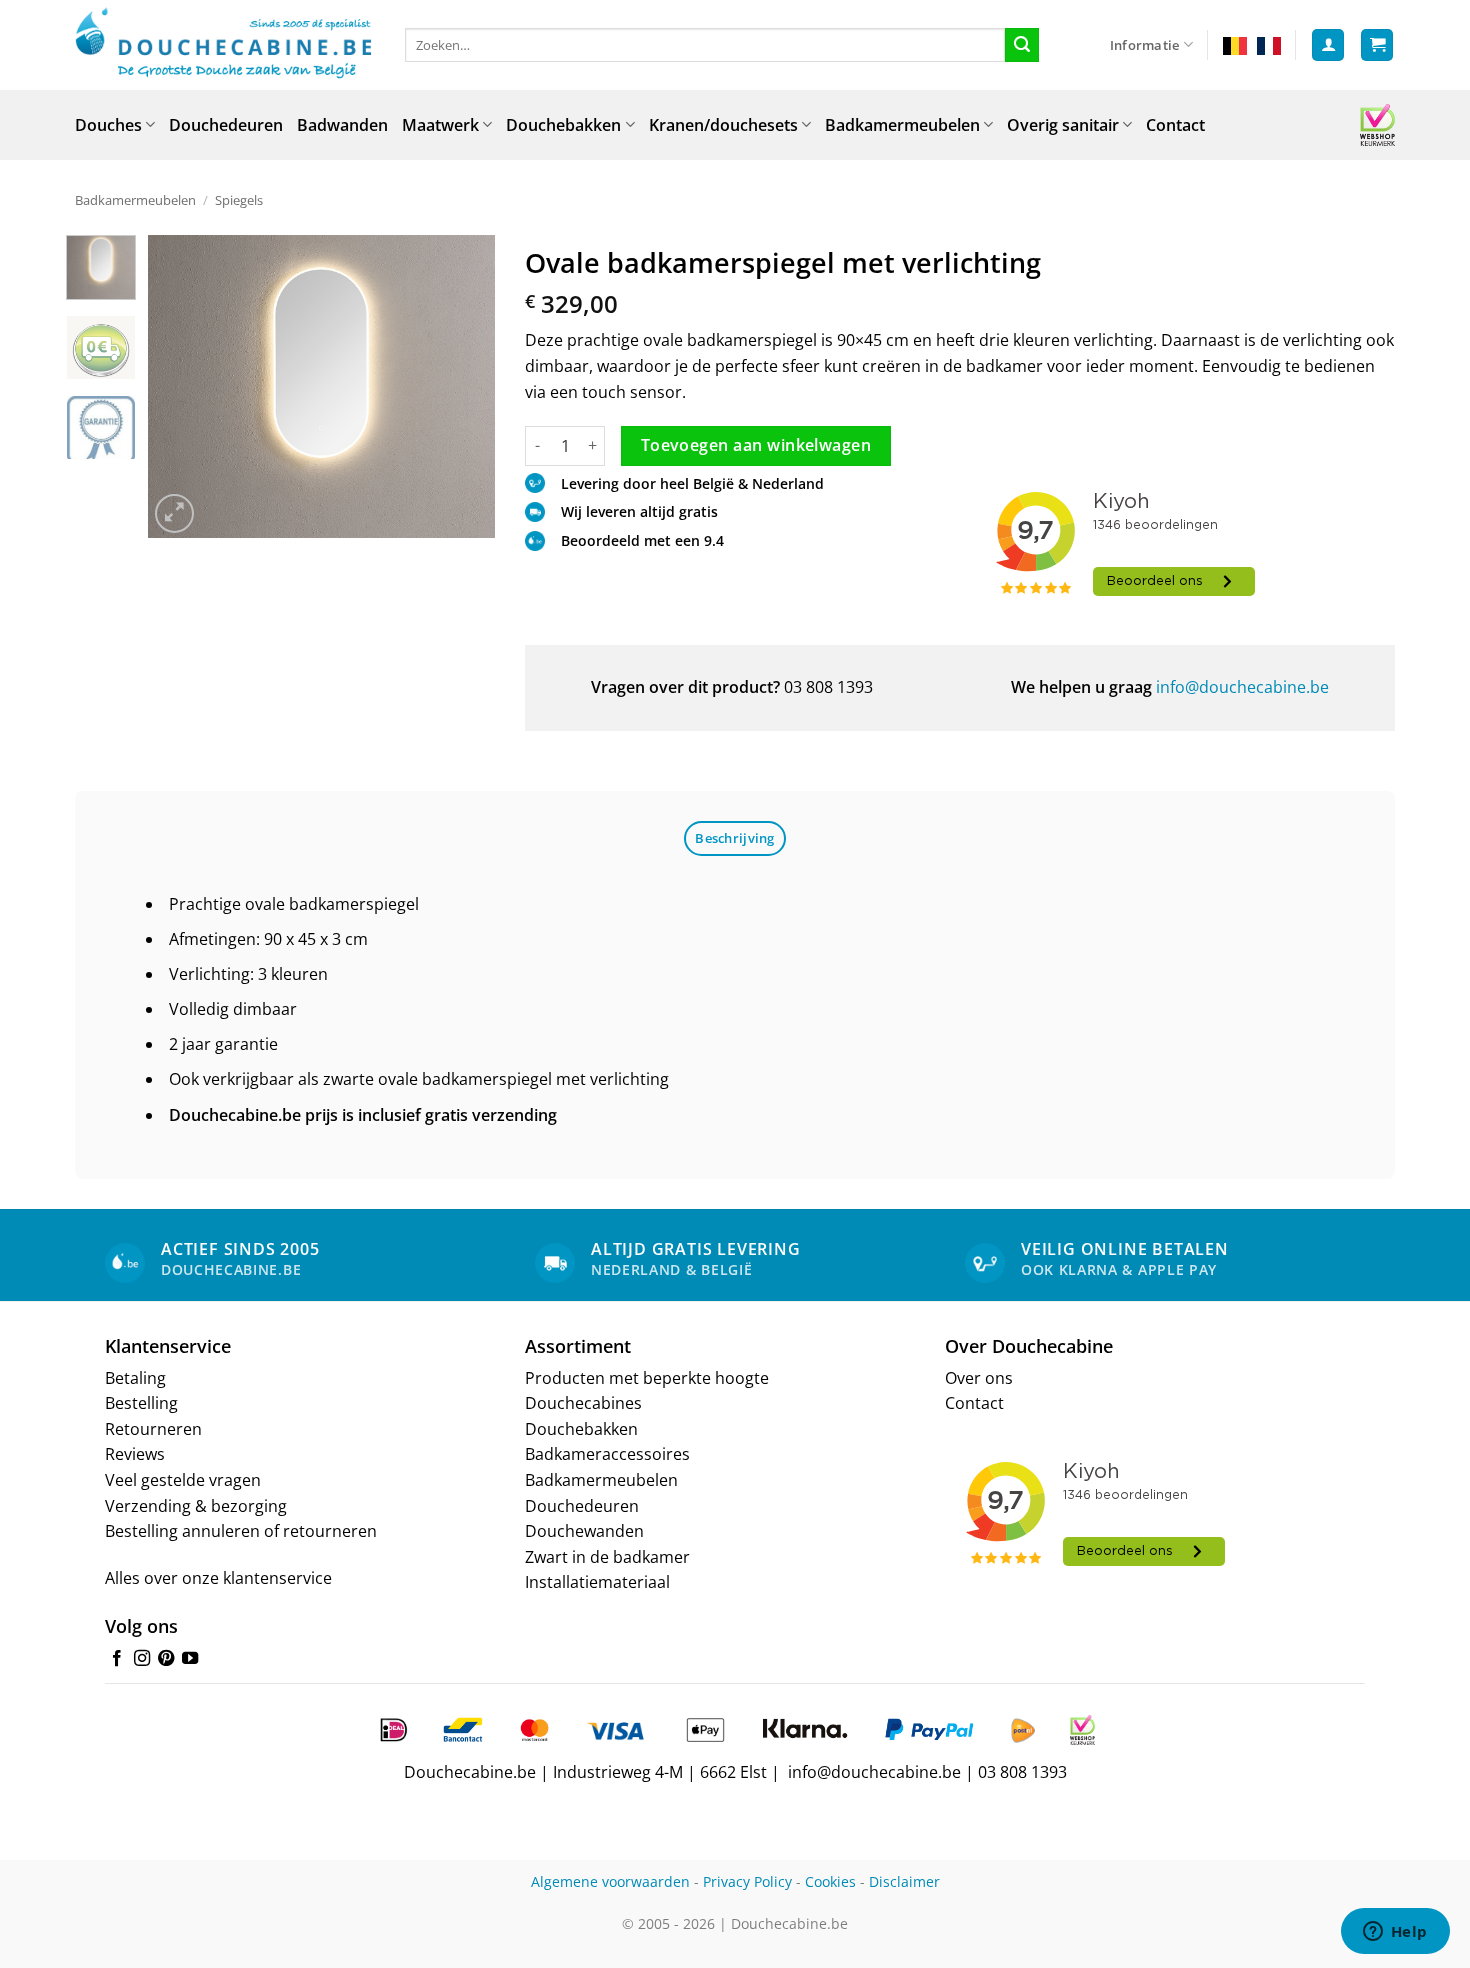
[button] (1328, 45)
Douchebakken (563, 125)
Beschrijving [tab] (734, 838)
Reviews (135, 1454)
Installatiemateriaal (597, 1582)
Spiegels (239, 200)
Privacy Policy (747, 1881)
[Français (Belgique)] (1269, 45)
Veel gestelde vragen (183, 1480)
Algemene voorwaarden (610, 1881)
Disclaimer (904, 1881)
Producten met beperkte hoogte (647, 1378)
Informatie (1145, 45)
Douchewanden (584, 1531)
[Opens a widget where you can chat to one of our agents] (1395, 1933)
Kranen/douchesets (723, 125)
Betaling (135, 1378)
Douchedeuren (226, 125)
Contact (1175, 125)
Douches (108, 125)
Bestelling (141, 1403)
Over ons (979, 1378)
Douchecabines (583, 1403)
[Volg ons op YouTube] (190, 1659)
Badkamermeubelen (902, 125)
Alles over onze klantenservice (218, 1578)
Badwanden (342, 125)
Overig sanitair (1063, 125)
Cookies (830, 1881)
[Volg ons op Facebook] (117, 1659)
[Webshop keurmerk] (1377, 125)
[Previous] (180, 386)
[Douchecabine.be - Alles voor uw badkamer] (225, 45)
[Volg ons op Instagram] (142, 1659)
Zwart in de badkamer (607, 1557)
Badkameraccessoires (607, 1454)
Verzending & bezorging (196, 1506)
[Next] (463, 386)
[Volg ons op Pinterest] (166, 1659)
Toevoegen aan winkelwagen (756, 445)
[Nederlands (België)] (1235, 45)
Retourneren (153, 1429)
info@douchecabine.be (1242, 687)
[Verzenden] (1022, 45)
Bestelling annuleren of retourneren (241, 1531)
